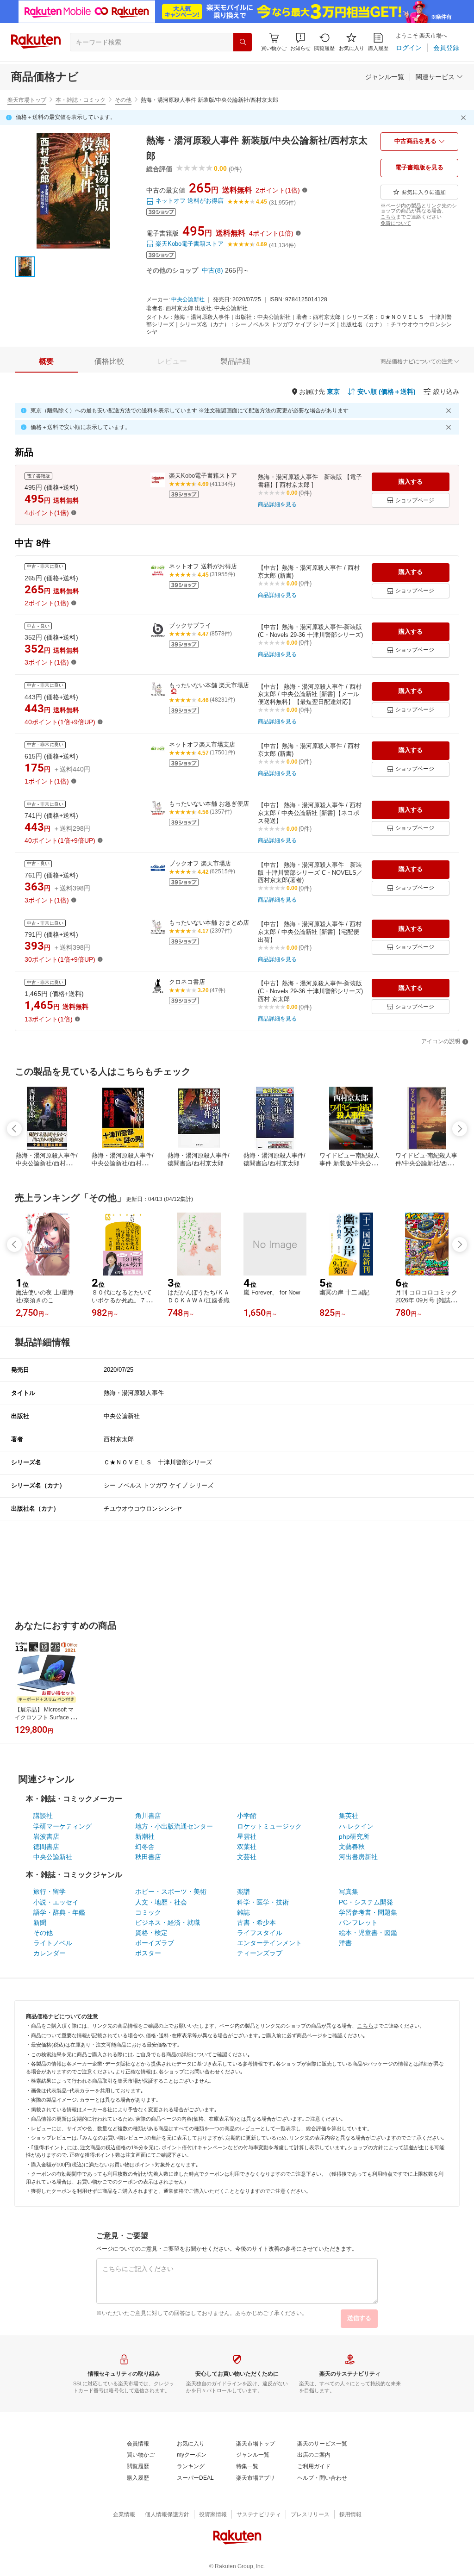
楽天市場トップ (27, 100)
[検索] (243, 42)
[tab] (46, 361)
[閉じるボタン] (465, 118)
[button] (300, 42)
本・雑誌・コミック (81, 100)
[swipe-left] (14, 1129)
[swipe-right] (460, 1129)
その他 (123, 100)
